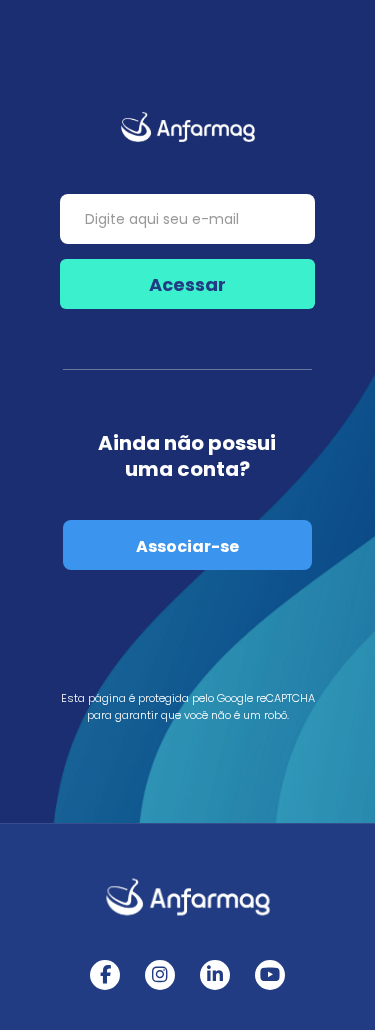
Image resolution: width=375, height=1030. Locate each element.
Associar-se (187, 546)
